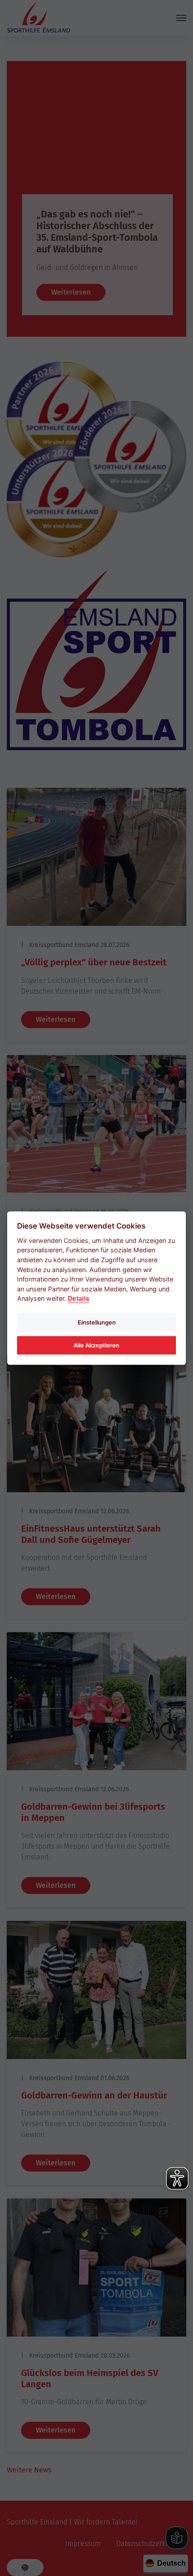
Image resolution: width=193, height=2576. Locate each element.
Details (79, 1298)
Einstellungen (97, 1322)
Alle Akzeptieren (96, 1345)
